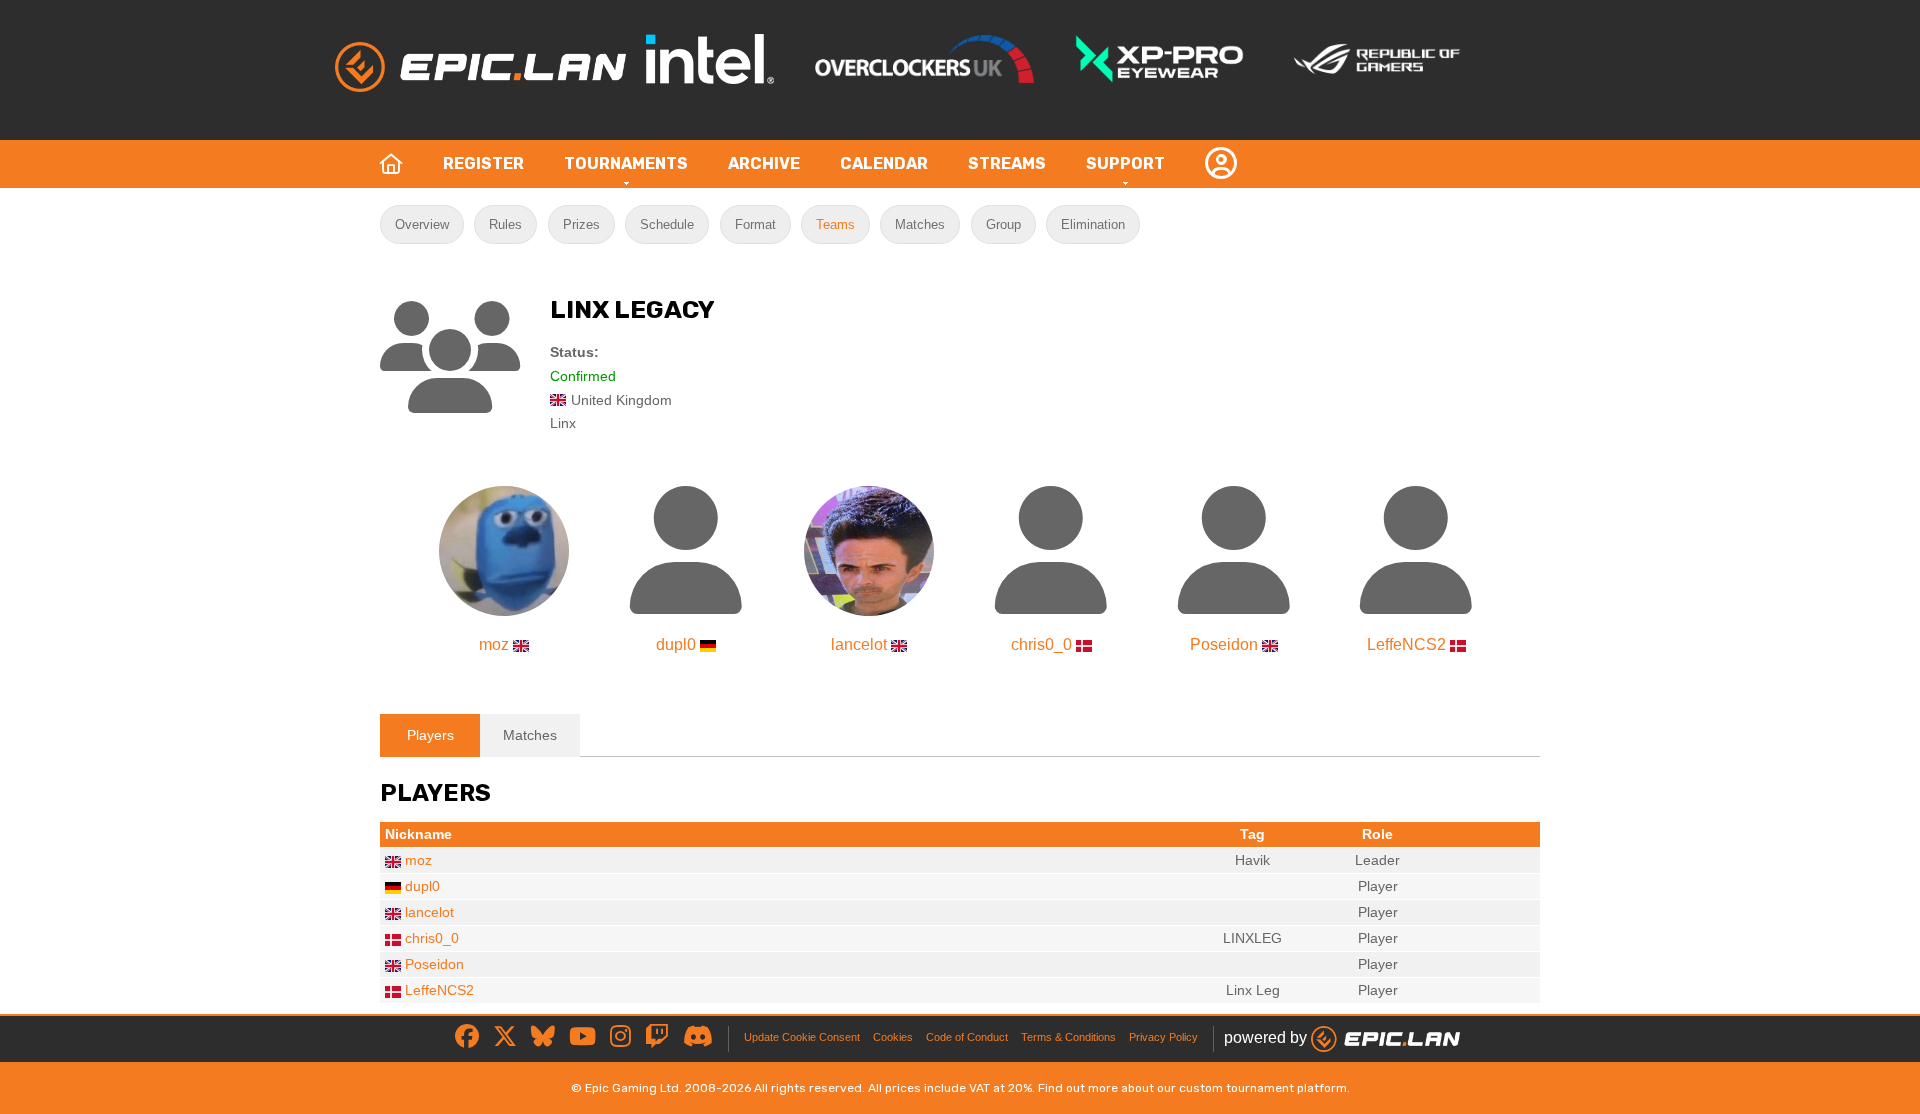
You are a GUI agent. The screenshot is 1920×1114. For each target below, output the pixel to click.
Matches (920, 224)
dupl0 (676, 644)
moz (494, 644)
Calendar (884, 163)
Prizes (581, 224)
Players (430, 735)
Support (1125, 163)
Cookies (893, 1037)
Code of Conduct (967, 1037)
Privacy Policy (1163, 1037)
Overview (422, 224)
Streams (1007, 163)
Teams (835, 224)
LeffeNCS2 (1406, 644)
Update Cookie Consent (802, 1037)
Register (483, 163)
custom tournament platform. (1264, 1088)
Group (1003, 224)
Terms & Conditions (1068, 1037)
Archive (764, 163)
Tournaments (626, 163)
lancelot (859, 644)
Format (755, 224)
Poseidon (1224, 644)
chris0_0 (1041, 644)
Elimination (1093, 224)
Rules (505, 224)
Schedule (667, 224)
